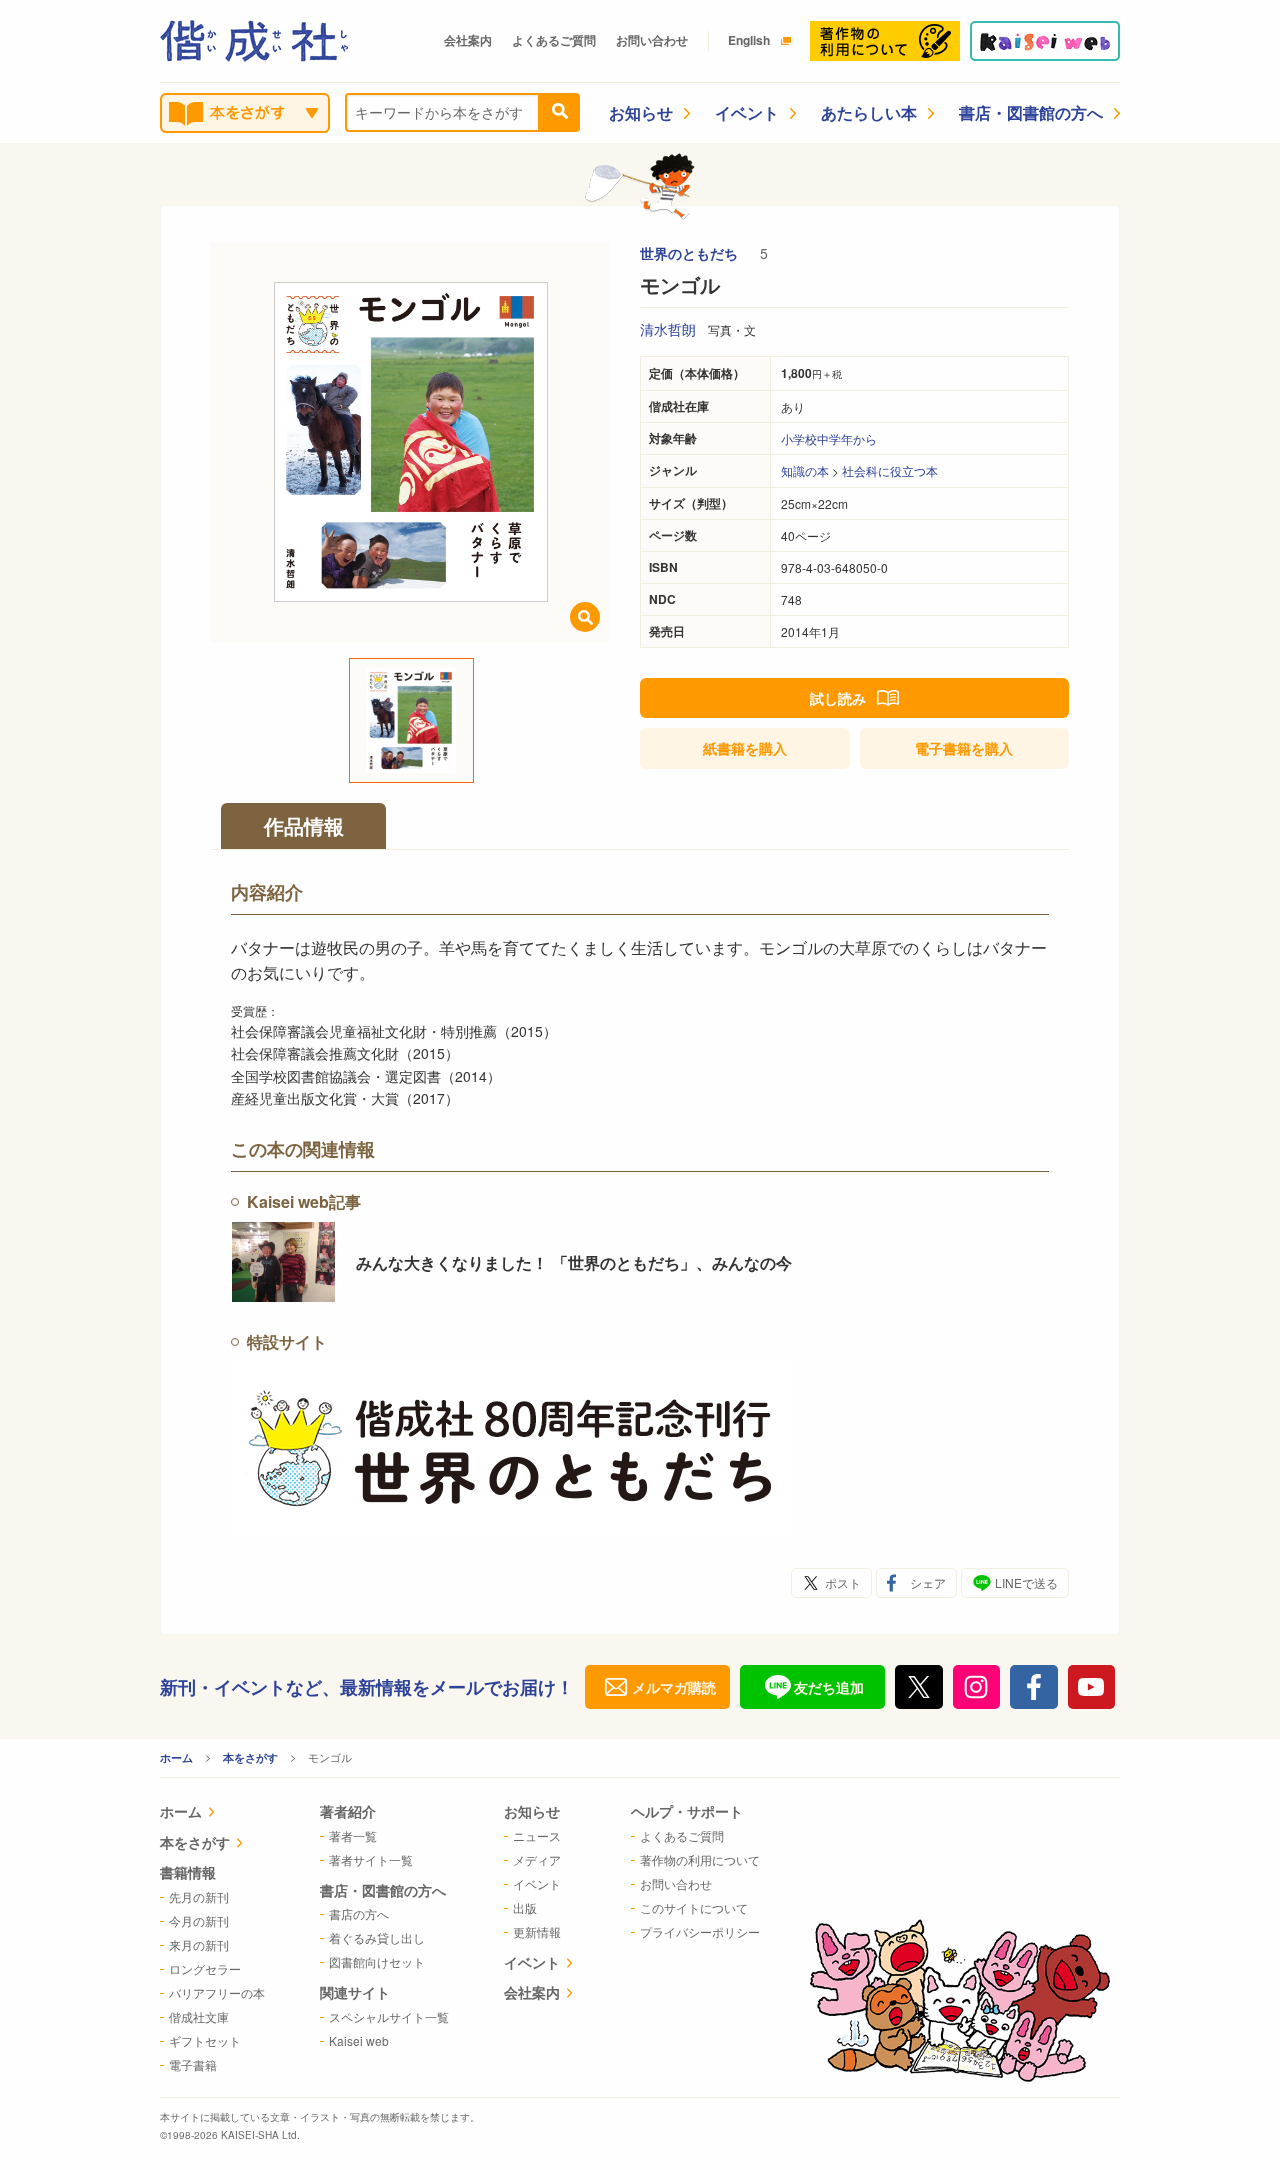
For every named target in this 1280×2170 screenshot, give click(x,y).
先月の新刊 (199, 1896)
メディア (537, 1859)
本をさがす (250, 1757)
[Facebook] (1034, 1687)
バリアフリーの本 (217, 1992)
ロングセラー (205, 1968)
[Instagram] (977, 1687)
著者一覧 (353, 1835)
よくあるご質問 (554, 40)
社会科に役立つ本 (890, 470)
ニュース (537, 1835)
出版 (525, 1907)
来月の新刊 (199, 1944)
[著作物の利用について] (885, 41)
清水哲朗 (668, 329)
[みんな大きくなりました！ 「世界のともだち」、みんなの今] (283, 1262)
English (749, 40)
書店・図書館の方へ (1031, 112)
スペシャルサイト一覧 (389, 2016)
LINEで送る (1026, 1582)
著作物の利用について (700, 1859)
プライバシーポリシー (700, 1931)
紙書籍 (745, 748)
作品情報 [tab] (304, 825)
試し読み (838, 698)
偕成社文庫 (199, 2016)
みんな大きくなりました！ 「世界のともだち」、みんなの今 (574, 1262)
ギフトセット (205, 2040)
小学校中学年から (829, 438)
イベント (747, 112)
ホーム (176, 1757)
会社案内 (468, 40)
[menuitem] (212, 1813)
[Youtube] (1092, 1687)
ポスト (843, 1582)
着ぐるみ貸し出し (377, 1937)
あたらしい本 (869, 112)
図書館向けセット (377, 1961)
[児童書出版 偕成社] (254, 41)
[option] (411, 442)
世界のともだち (691, 253)
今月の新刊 (199, 1920)
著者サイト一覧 (371, 1859)
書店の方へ (359, 1913)
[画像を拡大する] (585, 617)
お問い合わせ (652, 40)
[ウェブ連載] (1045, 41)
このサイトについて (694, 1907)
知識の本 (805, 470)
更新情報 (537, 1931)
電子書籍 (964, 748)
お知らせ (641, 112)
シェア (928, 1582)
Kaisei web (359, 2040)
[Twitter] (919, 1687)
